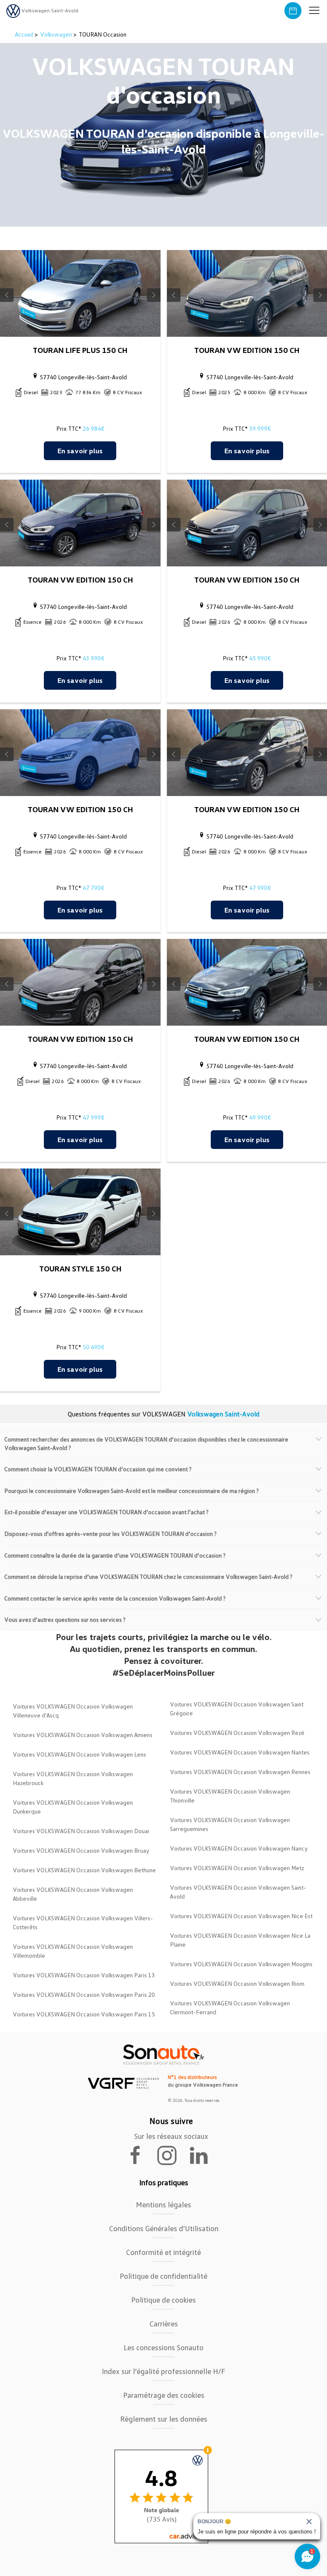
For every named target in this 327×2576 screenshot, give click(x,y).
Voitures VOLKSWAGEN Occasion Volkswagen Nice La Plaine (240, 1940)
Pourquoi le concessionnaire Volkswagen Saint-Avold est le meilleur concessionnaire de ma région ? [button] (132, 1491)
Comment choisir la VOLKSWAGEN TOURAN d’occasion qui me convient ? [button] (98, 1469)
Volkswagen (56, 34)
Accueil (25, 34)
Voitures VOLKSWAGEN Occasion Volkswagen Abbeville (73, 1894)
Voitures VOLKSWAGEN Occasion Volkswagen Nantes (240, 1752)
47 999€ (93, 1117)
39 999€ (260, 428)
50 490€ (93, 1347)
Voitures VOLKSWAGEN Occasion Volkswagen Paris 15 (84, 2014)
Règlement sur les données (164, 2419)
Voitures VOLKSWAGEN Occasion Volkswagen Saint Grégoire (237, 1709)
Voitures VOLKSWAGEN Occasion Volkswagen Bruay (81, 1850)
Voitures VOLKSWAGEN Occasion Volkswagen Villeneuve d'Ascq (73, 1711)
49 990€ (260, 1117)
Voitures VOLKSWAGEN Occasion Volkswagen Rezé (237, 1733)
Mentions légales (163, 2204)
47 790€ (93, 888)
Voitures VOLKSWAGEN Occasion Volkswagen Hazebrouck (73, 1778)
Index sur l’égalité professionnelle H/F (163, 2371)
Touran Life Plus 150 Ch (80, 350)
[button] (314, 11)
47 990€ (260, 888)
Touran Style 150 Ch (80, 1268)
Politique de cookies (163, 2300)
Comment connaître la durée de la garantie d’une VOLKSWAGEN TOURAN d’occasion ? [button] (115, 1555)
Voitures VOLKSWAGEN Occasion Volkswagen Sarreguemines (230, 1824)
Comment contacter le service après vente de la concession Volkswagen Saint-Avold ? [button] (115, 1598)
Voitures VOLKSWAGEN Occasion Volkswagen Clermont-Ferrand (230, 2007)
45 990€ (260, 658)
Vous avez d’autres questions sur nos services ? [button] (65, 1619)
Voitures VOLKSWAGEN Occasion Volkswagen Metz (237, 1868)
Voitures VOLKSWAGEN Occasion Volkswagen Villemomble (73, 1951)
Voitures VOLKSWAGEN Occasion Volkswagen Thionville (230, 1796)
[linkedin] (203, 2155)
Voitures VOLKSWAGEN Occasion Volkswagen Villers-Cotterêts (83, 1922)
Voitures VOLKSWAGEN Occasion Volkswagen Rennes (240, 1772)
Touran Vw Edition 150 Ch (247, 350)
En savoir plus (80, 451)
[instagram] (172, 2155)
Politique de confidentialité (163, 2276)
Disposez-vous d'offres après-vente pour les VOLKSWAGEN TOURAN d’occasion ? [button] (110, 1534)
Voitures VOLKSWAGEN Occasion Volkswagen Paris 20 (84, 1995)
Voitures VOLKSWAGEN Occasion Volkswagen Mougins (241, 1964)
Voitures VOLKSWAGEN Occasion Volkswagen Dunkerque (73, 1807)
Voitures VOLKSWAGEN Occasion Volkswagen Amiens (83, 1735)
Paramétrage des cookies (164, 2395)
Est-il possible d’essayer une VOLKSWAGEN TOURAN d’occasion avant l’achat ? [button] (106, 1512)
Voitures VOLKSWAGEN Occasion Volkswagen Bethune (84, 1870)
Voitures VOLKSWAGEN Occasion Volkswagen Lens (79, 1754)
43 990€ (93, 658)
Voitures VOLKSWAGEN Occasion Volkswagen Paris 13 (84, 1975)
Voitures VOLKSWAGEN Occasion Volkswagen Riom (237, 1983)
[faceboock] (141, 2155)
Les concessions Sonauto (163, 2347)
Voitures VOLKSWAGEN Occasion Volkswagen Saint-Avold (238, 1892)
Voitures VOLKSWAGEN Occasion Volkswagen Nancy (239, 1848)
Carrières (164, 2323)
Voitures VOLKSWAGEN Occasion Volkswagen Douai (81, 1831)
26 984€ (93, 428)
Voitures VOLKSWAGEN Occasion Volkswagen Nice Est (241, 1916)
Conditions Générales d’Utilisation (164, 2228)
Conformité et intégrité (163, 2252)
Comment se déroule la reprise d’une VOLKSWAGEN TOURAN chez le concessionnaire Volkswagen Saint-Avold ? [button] (148, 1577)
